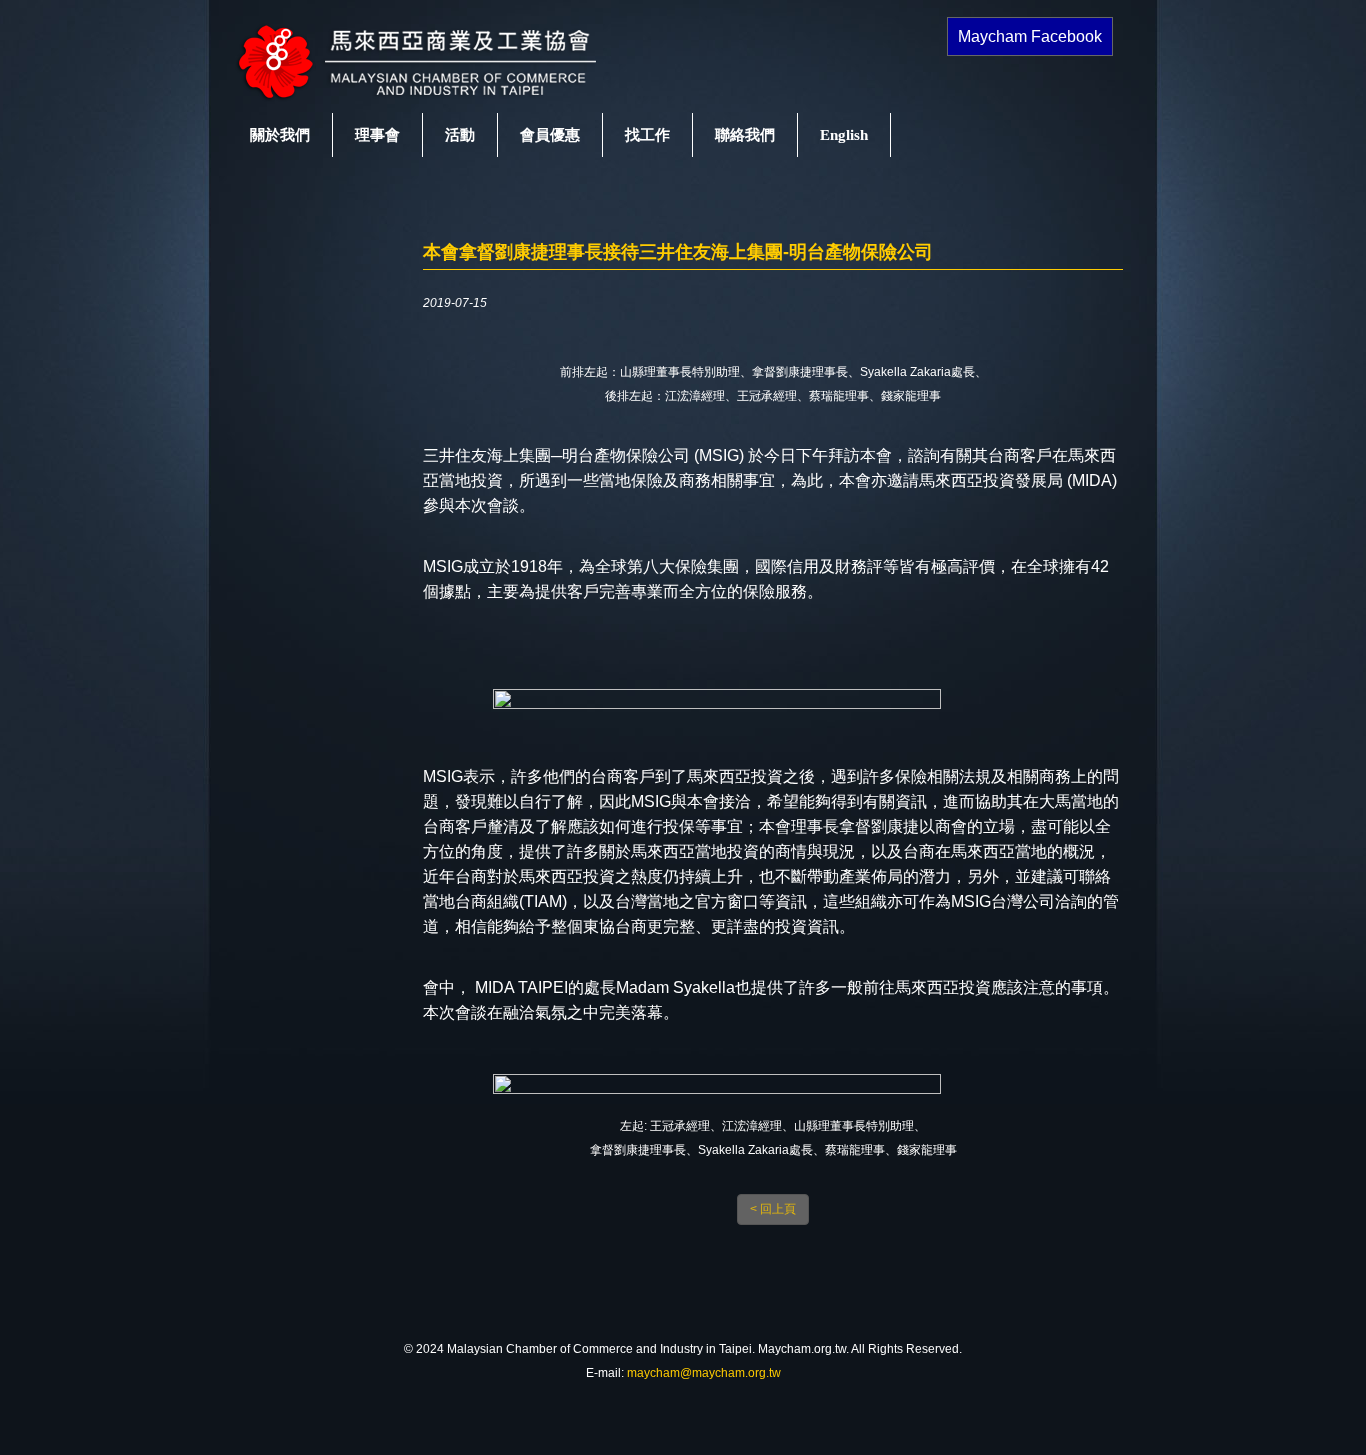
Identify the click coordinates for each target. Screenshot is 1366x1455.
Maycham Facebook (1030, 36)
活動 (460, 135)
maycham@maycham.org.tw (704, 1373)
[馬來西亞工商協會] (438, 101)
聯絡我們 (745, 135)
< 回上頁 (773, 1209)
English (844, 135)
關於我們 (280, 135)
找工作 (647, 135)
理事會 (377, 135)
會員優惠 (550, 135)
